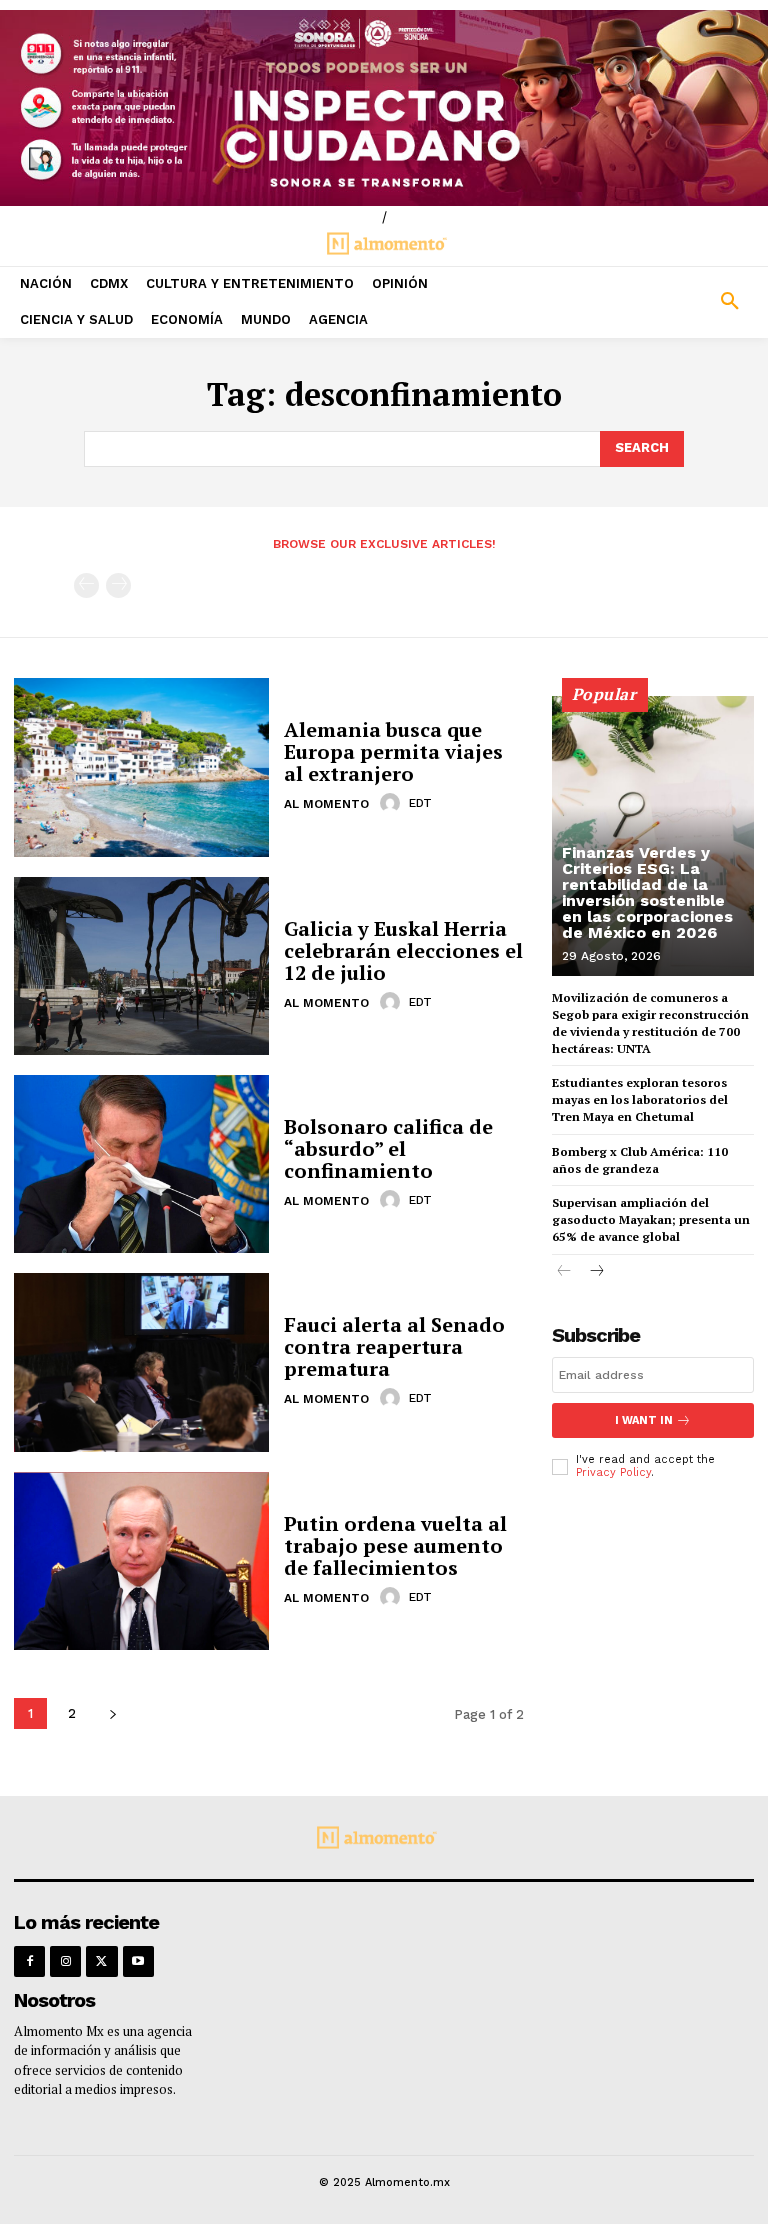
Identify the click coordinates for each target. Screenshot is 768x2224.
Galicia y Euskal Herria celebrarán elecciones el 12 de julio (403, 950)
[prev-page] (86, 585)
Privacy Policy (613, 1472)
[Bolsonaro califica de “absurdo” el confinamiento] (141, 1164)
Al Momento (326, 804)
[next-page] (112, 1713)
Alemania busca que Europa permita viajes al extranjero (393, 751)
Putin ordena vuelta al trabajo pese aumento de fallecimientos (395, 1545)
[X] (101, 1961)
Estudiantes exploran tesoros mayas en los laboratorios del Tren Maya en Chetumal (640, 1099)
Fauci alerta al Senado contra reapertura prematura (394, 1346)
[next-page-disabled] (118, 585)
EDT (420, 803)
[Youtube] (138, 1961)
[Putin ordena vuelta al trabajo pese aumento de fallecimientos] (141, 1561)
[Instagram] (65, 1961)
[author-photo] (393, 803)
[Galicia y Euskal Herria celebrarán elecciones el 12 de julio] (141, 966)
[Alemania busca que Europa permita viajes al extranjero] (141, 767)
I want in (644, 1420)
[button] (672, 302)
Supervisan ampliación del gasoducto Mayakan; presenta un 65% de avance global (651, 1219)
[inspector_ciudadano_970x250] (384, 108)
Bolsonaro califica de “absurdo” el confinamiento (388, 1148)
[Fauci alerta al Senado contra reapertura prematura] (141, 1362)
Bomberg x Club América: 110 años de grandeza (640, 1160)
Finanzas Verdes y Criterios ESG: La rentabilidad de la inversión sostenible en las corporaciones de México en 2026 (647, 892)
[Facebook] (29, 1961)
